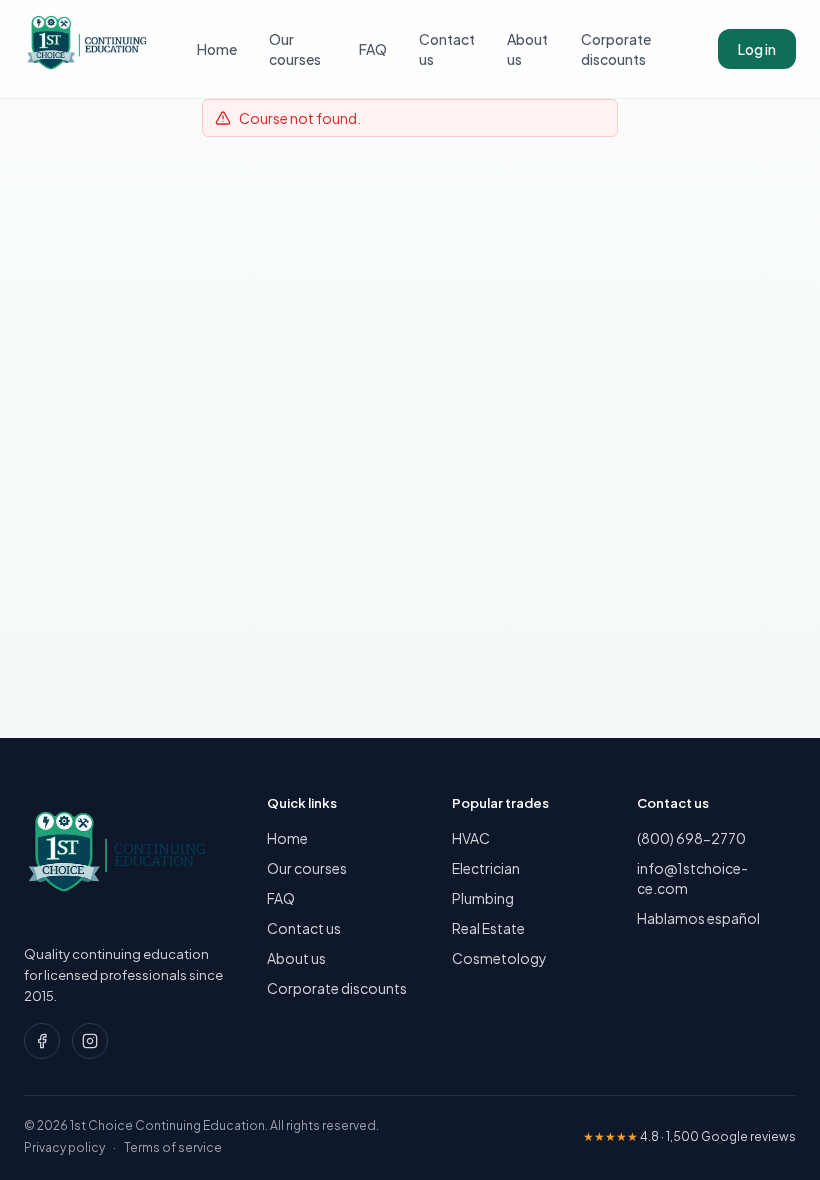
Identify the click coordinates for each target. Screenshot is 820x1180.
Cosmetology (499, 958)
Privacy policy (64, 1147)
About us (527, 49)
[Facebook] (42, 1041)
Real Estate (488, 928)
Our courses (295, 49)
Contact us (447, 49)
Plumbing (483, 898)
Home (217, 49)
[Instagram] (90, 1041)
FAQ (373, 49)
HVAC (471, 838)
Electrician (486, 868)
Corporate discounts (616, 49)
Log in (757, 49)
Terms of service (173, 1147)
